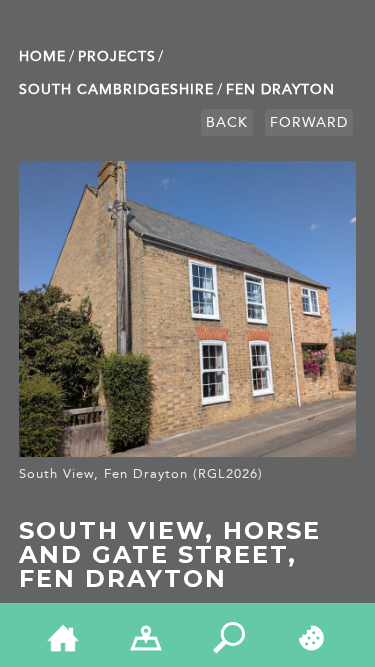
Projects (117, 56)
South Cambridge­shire (116, 89)
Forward (309, 122)
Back (227, 122)
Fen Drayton (280, 89)
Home (42, 56)
